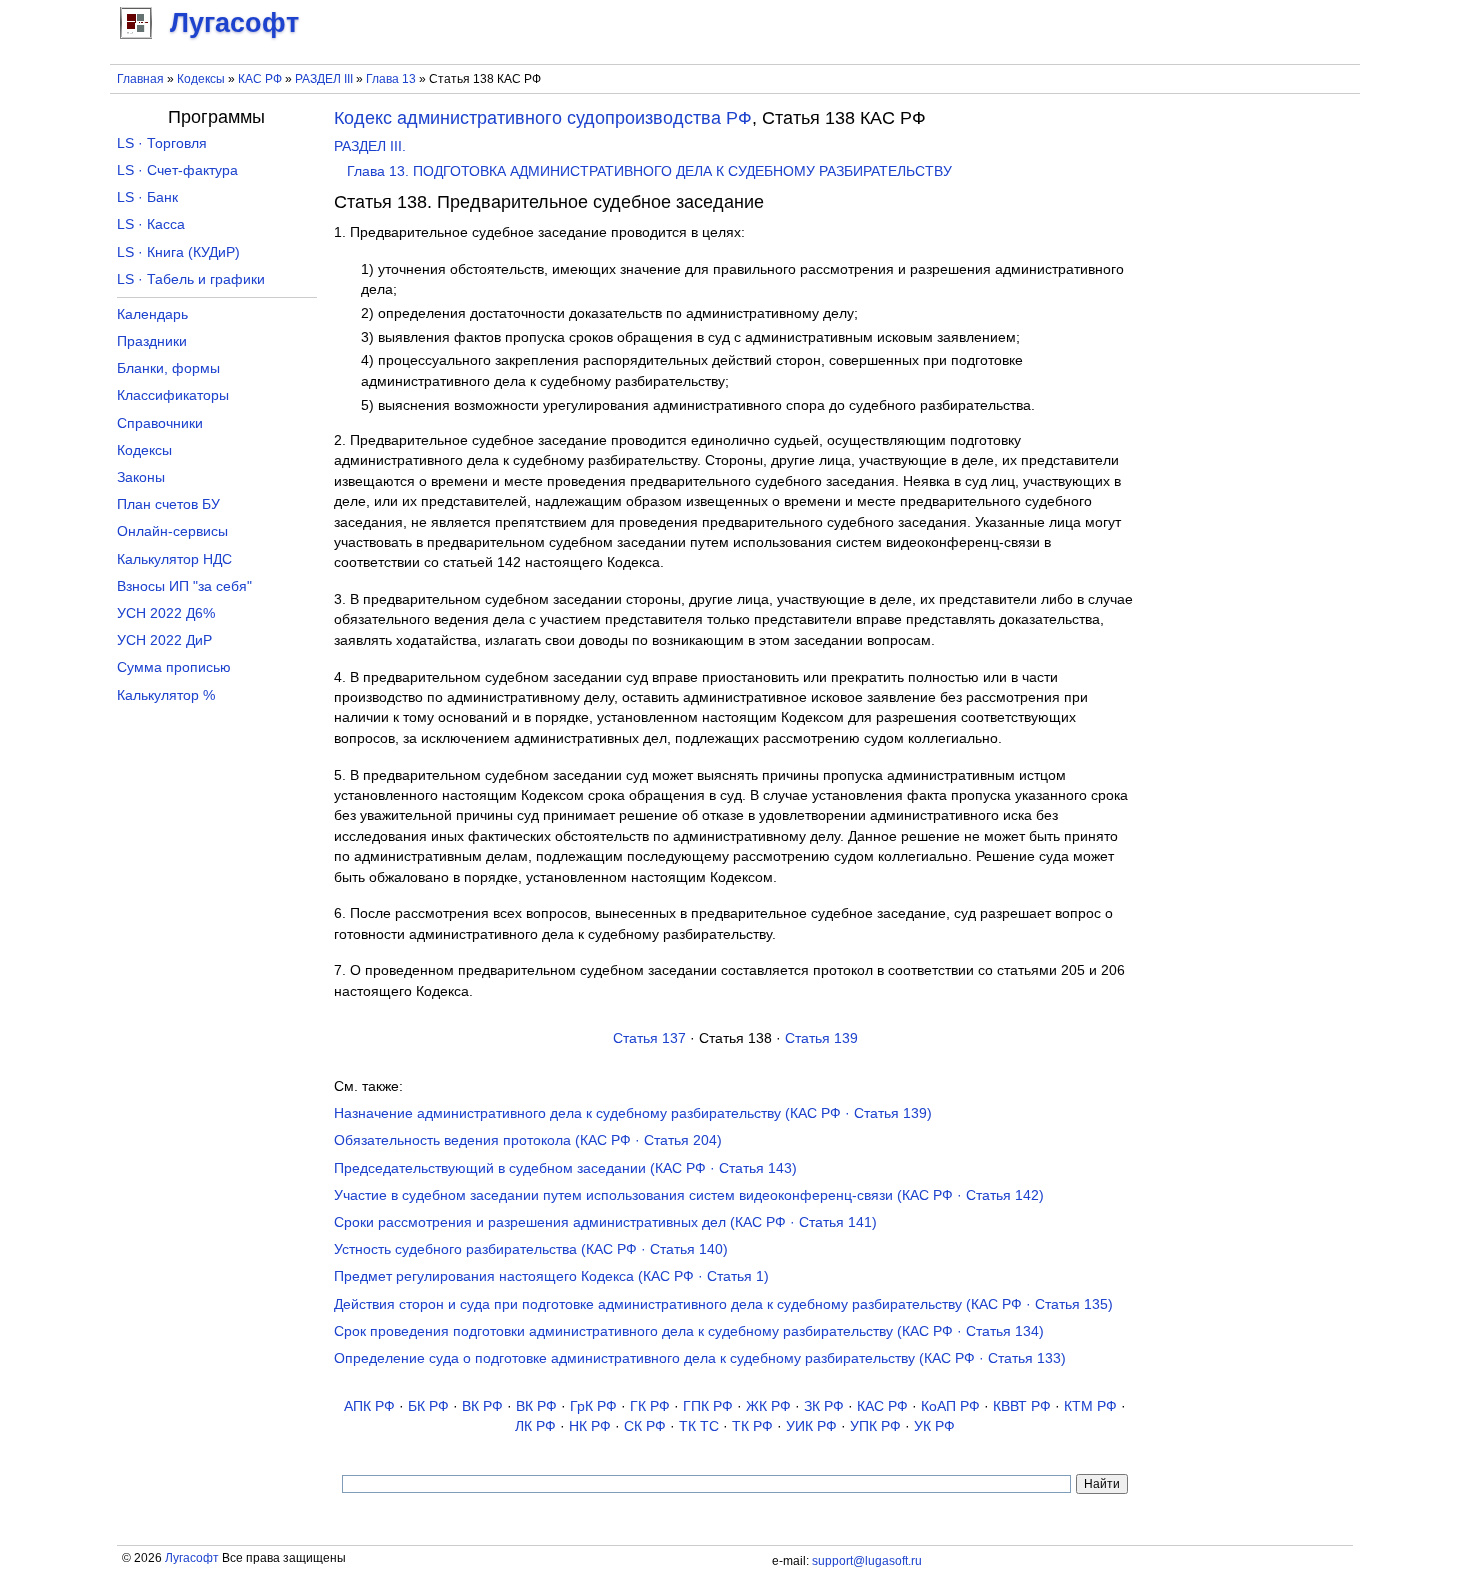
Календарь (152, 314)
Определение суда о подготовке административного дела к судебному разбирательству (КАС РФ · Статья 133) (700, 1358)
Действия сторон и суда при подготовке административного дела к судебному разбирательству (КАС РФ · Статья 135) (723, 1304)
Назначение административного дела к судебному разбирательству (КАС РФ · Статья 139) (633, 1113)
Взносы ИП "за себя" (184, 586)
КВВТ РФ (1022, 1406)
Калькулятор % (166, 695)
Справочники (160, 423)
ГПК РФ (708, 1406)
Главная (140, 79)
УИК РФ (811, 1426)
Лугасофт (192, 1558)
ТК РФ (752, 1426)
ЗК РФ (824, 1406)
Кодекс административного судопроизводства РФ (543, 118)
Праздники (152, 341)
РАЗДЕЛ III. (370, 146)
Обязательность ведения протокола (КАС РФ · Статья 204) (528, 1140)
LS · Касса (151, 224)
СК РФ (645, 1426)
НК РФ (590, 1426)
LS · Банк (147, 197)
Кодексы (201, 79)
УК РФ (934, 1426)
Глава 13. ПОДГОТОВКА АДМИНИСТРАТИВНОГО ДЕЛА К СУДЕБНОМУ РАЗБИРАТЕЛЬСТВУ (649, 171)
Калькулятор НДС (174, 559)
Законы (141, 477)
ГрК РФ (593, 1406)
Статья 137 (649, 1038)
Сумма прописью (174, 667)
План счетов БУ (168, 504)
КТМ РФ (1090, 1406)
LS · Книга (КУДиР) (178, 252)
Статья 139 (821, 1038)
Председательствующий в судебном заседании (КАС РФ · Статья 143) (565, 1168)
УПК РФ (875, 1426)
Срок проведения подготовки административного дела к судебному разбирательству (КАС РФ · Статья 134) (689, 1331)
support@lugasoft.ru (867, 1561)
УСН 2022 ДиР (164, 640)
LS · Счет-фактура (177, 170)
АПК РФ (369, 1406)
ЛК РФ (535, 1426)
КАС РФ (260, 79)
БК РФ (428, 1406)
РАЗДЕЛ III (324, 79)
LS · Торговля (162, 143)
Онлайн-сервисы (172, 531)
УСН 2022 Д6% (166, 613)
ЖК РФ (768, 1406)
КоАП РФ (950, 1406)
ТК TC (699, 1426)
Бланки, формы (168, 368)
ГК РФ (650, 1406)
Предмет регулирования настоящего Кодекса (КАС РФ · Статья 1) (551, 1276)
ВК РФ (482, 1406)
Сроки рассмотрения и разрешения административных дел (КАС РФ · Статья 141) (605, 1222)
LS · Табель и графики (191, 279)
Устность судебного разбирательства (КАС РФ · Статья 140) (531, 1249)
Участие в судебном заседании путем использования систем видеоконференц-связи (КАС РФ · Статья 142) (689, 1195)
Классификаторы (173, 395)
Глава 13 (391, 79)
